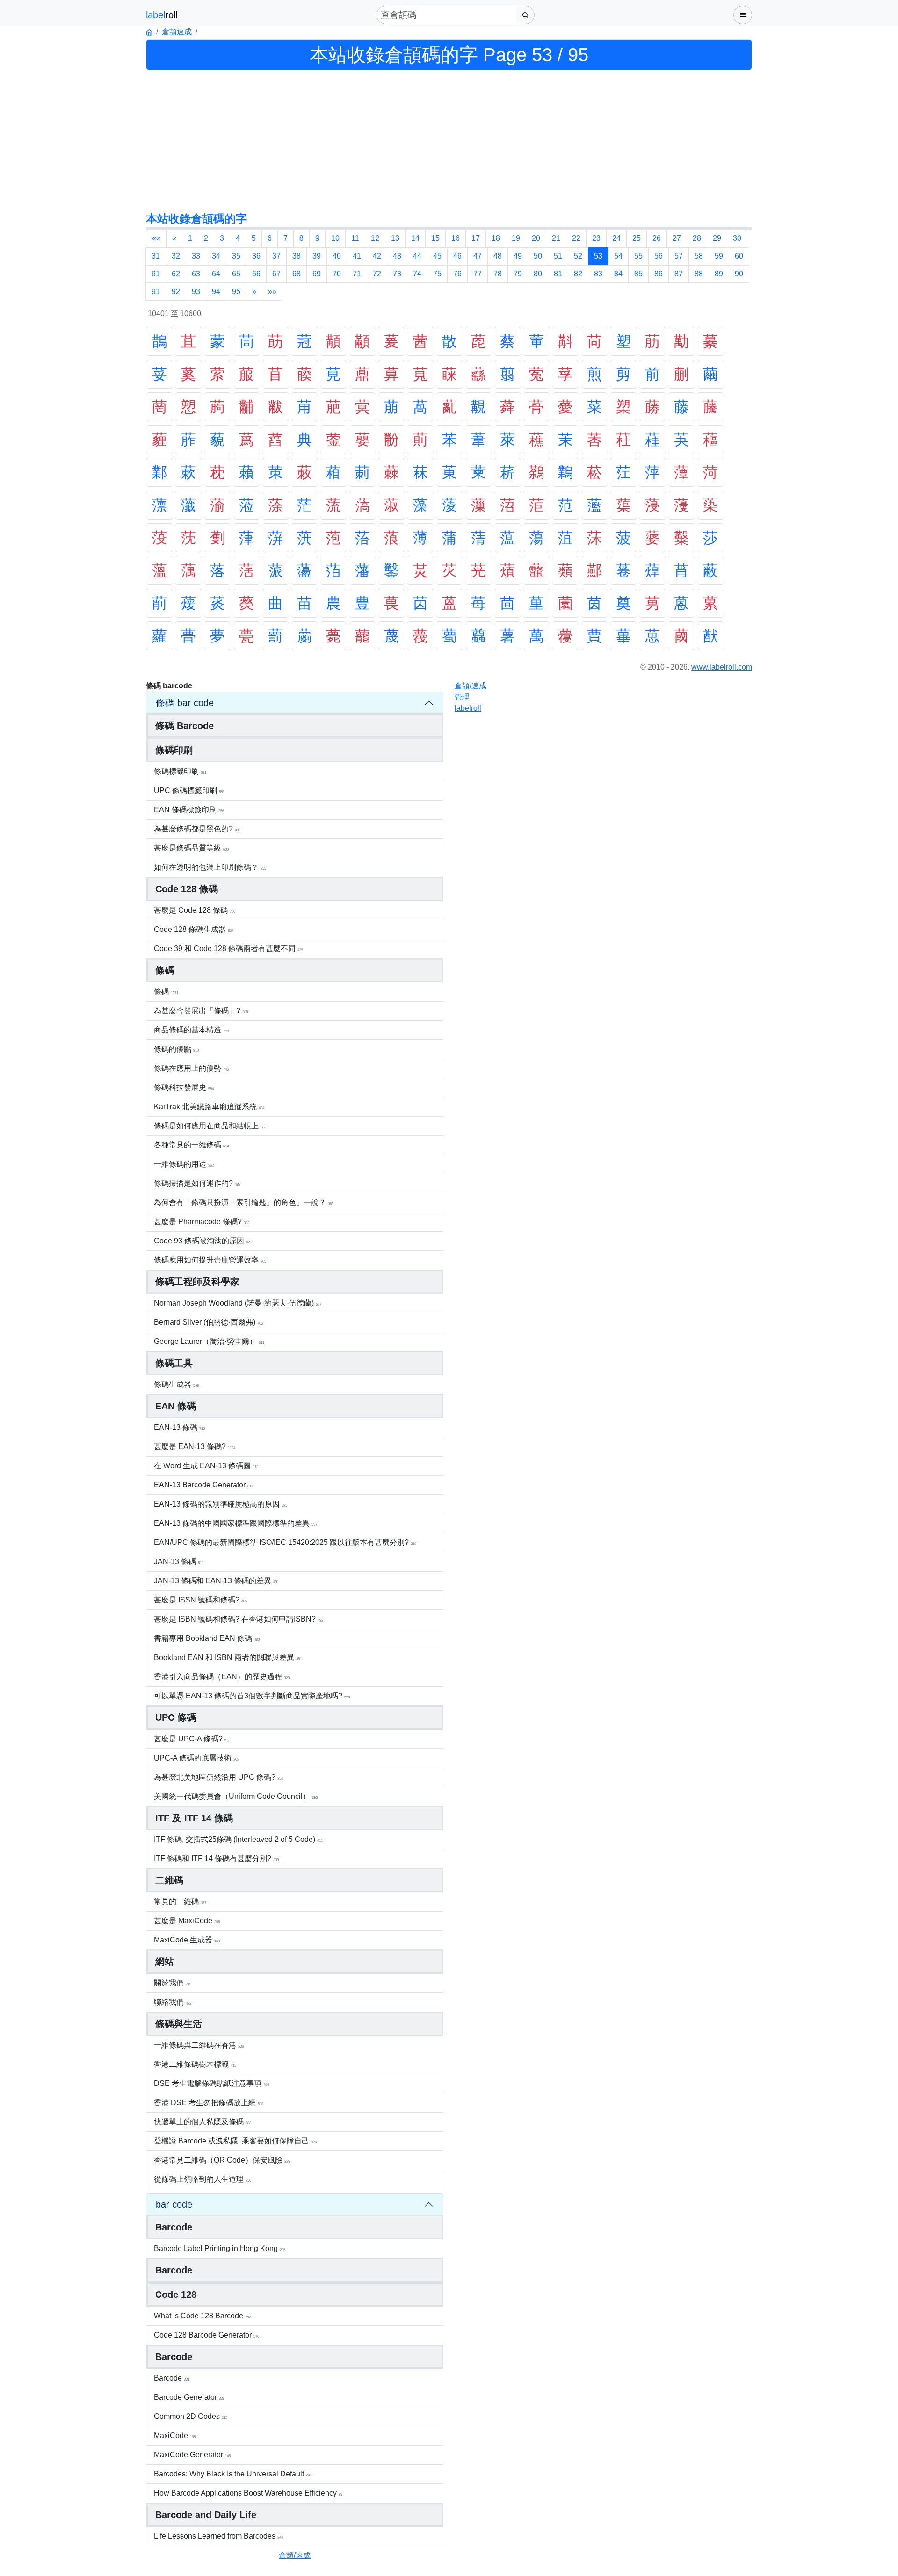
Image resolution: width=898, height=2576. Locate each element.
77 (478, 274)
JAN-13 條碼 (179, 1562)
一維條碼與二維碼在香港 (199, 2045)
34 (216, 256)
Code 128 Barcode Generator (206, 2335)
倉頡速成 (177, 32)
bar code (174, 2204)
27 (677, 238)
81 (558, 274)
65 (236, 274)
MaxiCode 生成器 (187, 1940)
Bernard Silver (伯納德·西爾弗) (208, 1322)
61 (156, 274)
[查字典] (525, 15)
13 (395, 238)
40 (337, 256)
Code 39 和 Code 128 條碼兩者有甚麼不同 (228, 949)
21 (556, 238)
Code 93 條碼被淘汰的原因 (203, 1241)
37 (276, 256)
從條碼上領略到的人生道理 (203, 2179)
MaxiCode (175, 2435)
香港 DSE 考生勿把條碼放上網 (209, 2103)
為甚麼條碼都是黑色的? (197, 829)
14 (415, 238)
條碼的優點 (176, 1049)
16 (456, 238)
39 (317, 256)
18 (496, 238)
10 (335, 238)
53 (598, 256)
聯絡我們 (173, 2002)
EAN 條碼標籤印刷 (189, 810)
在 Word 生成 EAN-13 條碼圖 (206, 1466)
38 (297, 256)
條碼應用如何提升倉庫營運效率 (210, 1260)
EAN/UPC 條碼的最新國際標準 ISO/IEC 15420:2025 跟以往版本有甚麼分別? (285, 1542)
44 (417, 256)
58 (699, 256)
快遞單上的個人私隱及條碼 (203, 2122)
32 (176, 256)
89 (719, 274)
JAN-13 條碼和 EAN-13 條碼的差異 (216, 1581)
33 (196, 256)
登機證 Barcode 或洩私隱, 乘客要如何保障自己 (235, 2141)
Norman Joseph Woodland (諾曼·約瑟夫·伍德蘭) (238, 1303)
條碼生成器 (176, 1384)
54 (618, 256)
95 (236, 292)
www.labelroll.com (722, 667)
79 (518, 274)
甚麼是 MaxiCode (187, 1921)
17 (476, 238)
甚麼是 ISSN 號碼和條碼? (200, 1600)
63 (196, 274)
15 (435, 238)
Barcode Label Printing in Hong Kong (220, 2248)
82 (578, 274)
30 (737, 238)
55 (638, 256)
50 (538, 256)
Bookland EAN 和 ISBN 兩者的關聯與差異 (228, 1657)
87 (679, 274)
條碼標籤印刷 (180, 771)
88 (699, 274)
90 (739, 274)
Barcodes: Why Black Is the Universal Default (233, 2474)
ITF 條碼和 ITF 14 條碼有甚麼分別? (216, 1858)
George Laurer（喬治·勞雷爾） (209, 1341)
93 (196, 292)
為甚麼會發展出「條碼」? (201, 1011)
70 (337, 274)
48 (498, 256)
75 (437, 274)
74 (417, 274)
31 (156, 256)
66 (256, 274)
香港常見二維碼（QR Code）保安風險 (222, 2160)
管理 (462, 697)
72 (377, 274)
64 (216, 274)
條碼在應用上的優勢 (191, 1068)
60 (739, 256)
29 (717, 238)
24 (616, 238)
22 (576, 238)
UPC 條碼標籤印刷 (189, 790)
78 (498, 274)
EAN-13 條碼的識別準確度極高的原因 (221, 1504)
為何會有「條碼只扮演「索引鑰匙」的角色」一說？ (244, 1202)
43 (397, 256)
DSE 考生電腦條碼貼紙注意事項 (211, 2083)
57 (679, 256)
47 (478, 256)
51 (558, 256)
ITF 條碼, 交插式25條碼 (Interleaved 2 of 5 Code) (238, 1839)
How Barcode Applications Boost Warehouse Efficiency (248, 2493)
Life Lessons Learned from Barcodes (218, 2536)
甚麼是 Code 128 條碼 (195, 910)
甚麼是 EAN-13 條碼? (195, 1447)
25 (637, 238)
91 (156, 292)
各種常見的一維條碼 (191, 1145)
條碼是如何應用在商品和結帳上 (210, 1126)
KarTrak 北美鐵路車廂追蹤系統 (209, 1107)
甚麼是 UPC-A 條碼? (192, 1739)
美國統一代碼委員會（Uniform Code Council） (236, 1796)
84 (618, 274)
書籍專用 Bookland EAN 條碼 (207, 1638)
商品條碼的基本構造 (191, 1030)
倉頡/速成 (295, 2555)
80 (538, 274)
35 (236, 256)
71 (357, 274)
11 (355, 238)
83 (598, 274)
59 (719, 256)
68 (297, 274)
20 (536, 238)
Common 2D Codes (191, 2416)
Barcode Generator (189, 2397)
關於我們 (173, 1983)
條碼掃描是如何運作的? (197, 1183)
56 (659, 256)
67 (276, 274)
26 (657, 238)
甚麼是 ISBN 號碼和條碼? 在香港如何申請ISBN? (239, 1619)
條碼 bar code (185, 703)
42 (377, 256)
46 (457, 256)
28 (697, 238)
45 (437, 256)
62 (176, 274)
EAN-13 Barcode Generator (203, 1485)
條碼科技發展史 (184, 1087)
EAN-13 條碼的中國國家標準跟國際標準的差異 (235, 1523)
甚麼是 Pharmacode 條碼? (202, 1222)
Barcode (172, 2378)
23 (596, 238)
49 (518, 256)
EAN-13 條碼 (179, 1427)
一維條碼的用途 (184, 1164)
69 (317, 274)
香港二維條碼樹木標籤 (195, 2064)
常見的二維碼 (180, 1901)
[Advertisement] (449, 140)
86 (659, 274)
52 (578, 256)
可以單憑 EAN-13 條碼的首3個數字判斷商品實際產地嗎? (252, 1696)
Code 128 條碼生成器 (194, 929)
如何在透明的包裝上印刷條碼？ (210, 867)
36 (256, 256)
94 (216, 292)
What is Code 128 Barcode (202, 2316)
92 (176, 292)
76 (457, 274)
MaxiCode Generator (192, 2455)
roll (468, 708)
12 (375, 238)
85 (638, 274)
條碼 (166, 992)
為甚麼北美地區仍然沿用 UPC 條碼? (218, 1777)
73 (397, 274)
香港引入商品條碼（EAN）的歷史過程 (222, 1677)
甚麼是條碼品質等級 (191, 848)
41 (357, 256)
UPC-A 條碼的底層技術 (196, 1758)
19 (516, 238)
